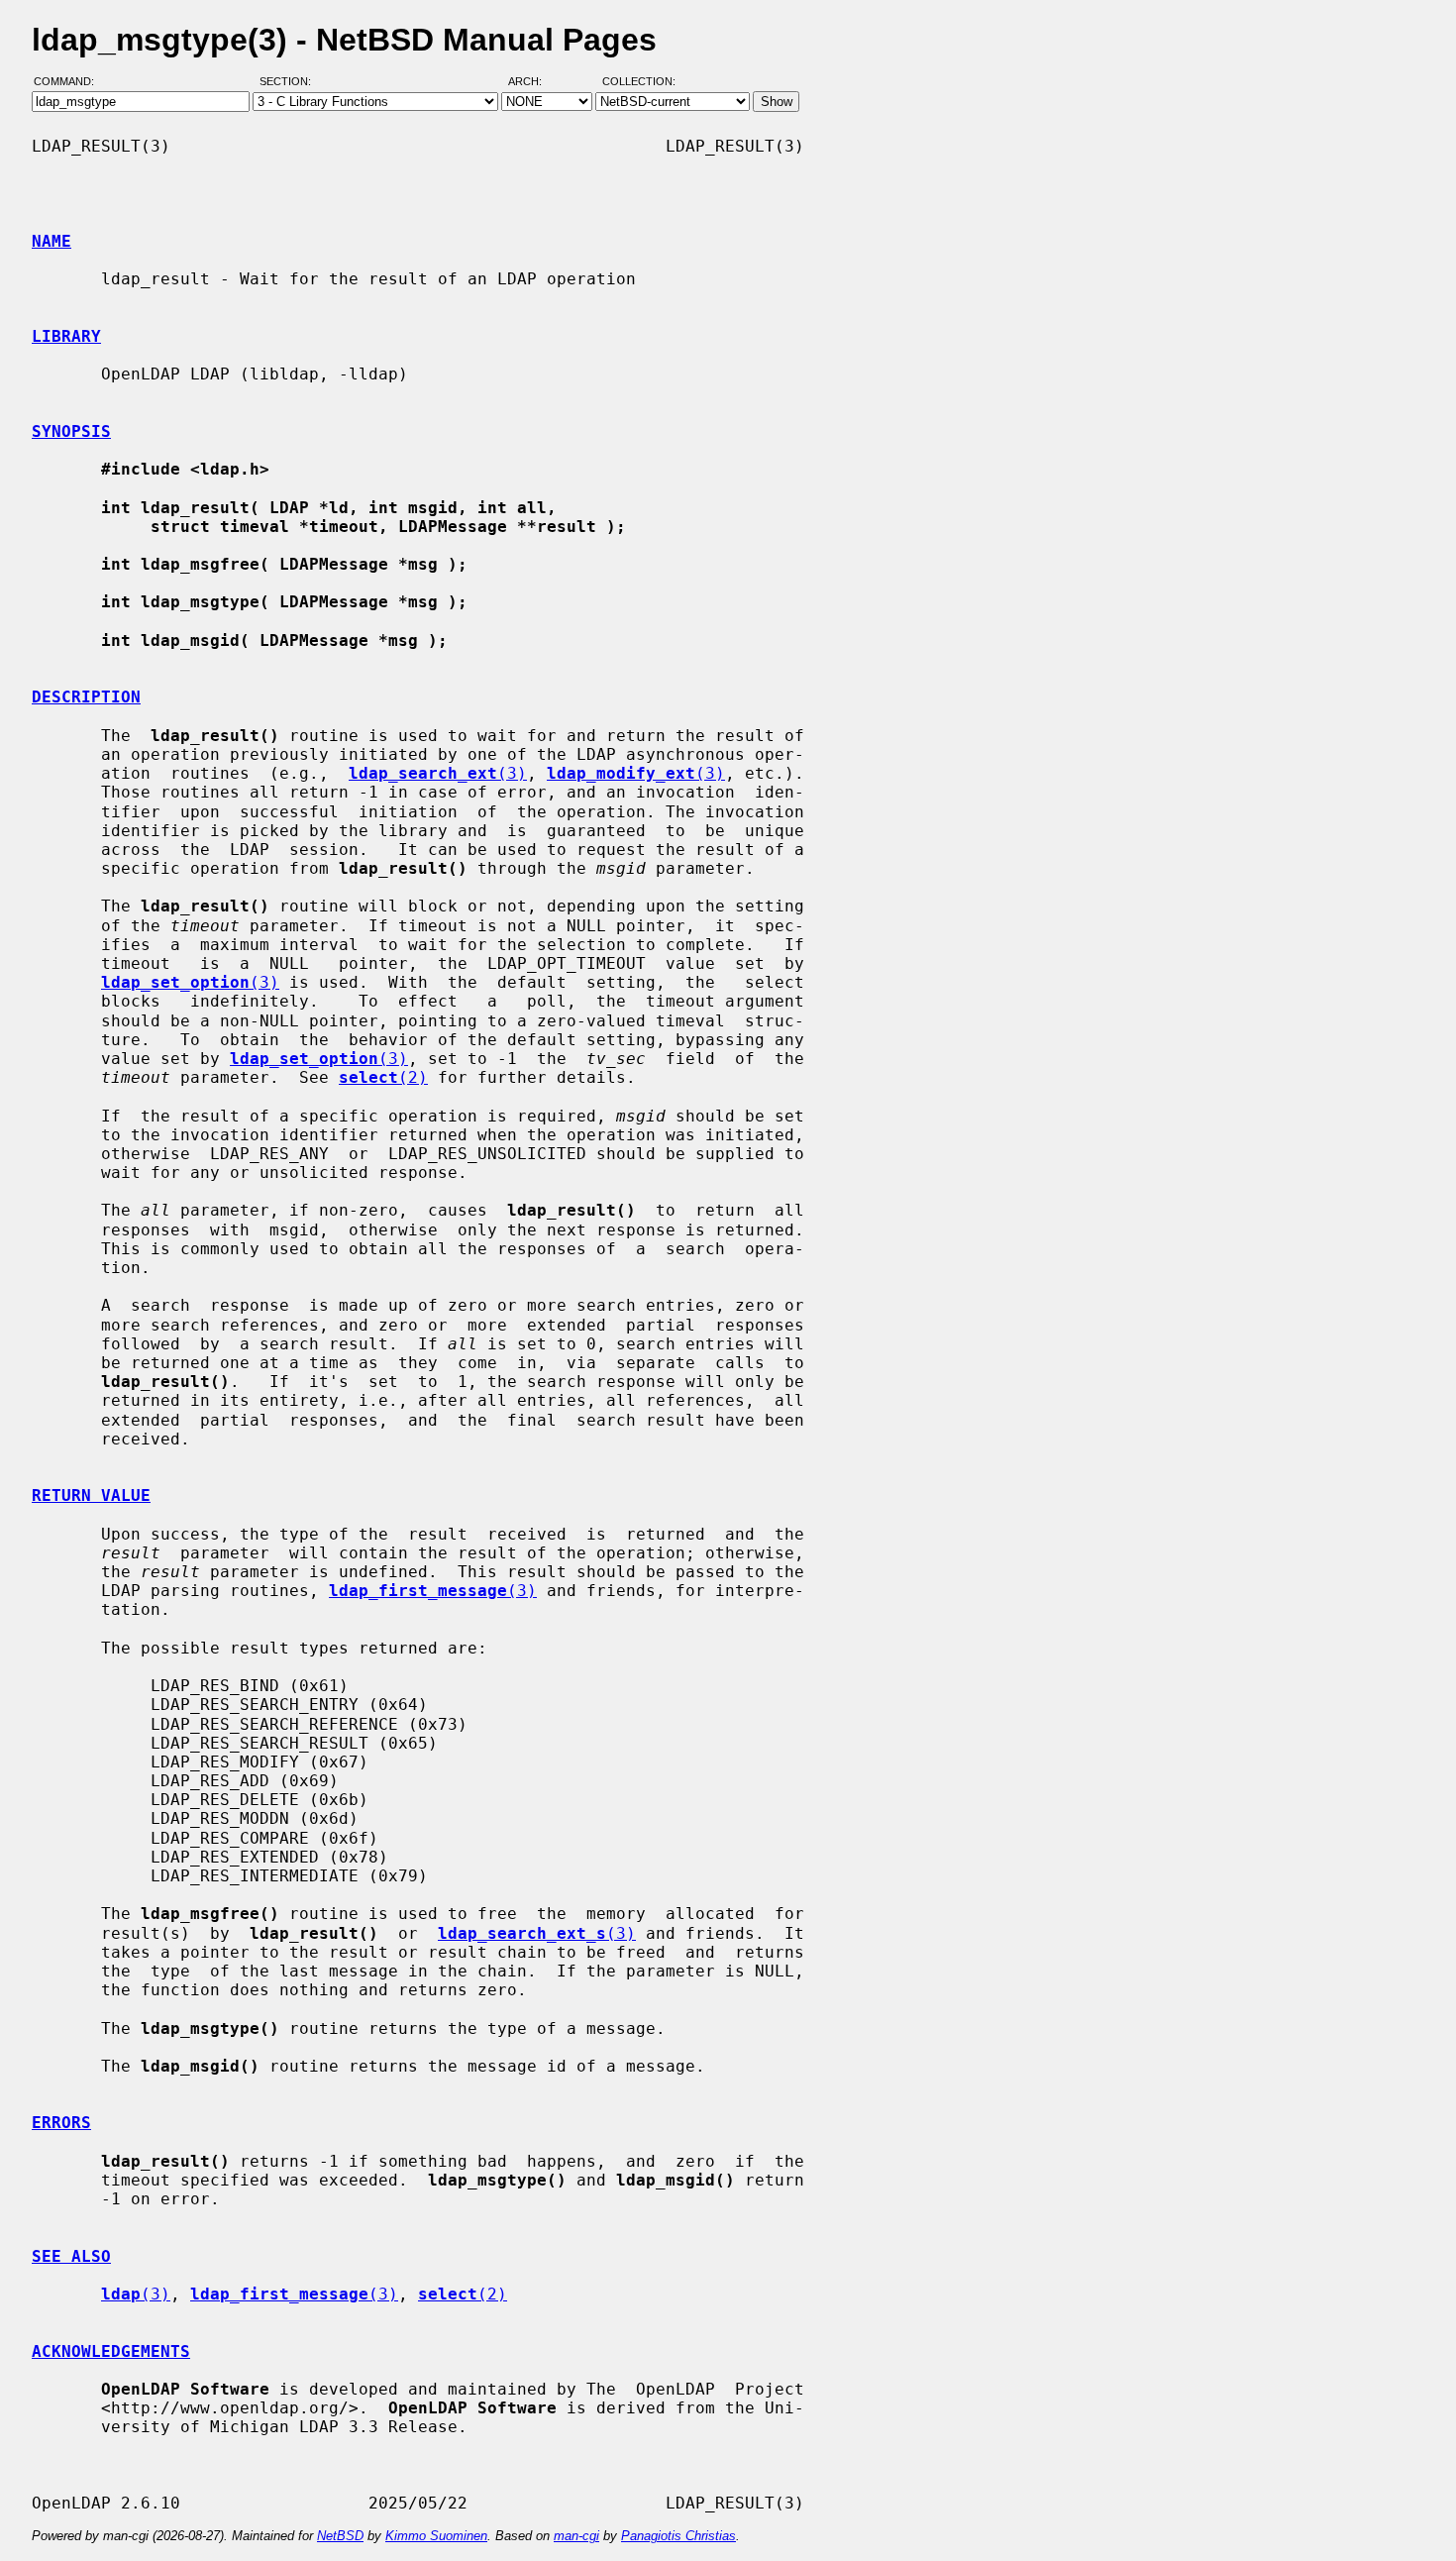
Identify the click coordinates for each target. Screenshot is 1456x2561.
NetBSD (340, 2536)
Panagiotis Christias (678, 2536)
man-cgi (576, 2536)
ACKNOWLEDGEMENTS (111, 2351)
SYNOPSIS (71, 431)
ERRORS (61, 2123)
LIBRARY (66, 336)
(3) (438, 773)
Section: (290, 82)
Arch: (534, 82)
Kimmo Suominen (436, 2536)
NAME (52, 241)
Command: (70, 82)
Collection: (639, 82)
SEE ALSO (71, 2256)
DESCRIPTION (86, 697)
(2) (383, 1077)
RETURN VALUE (91, 1495)
